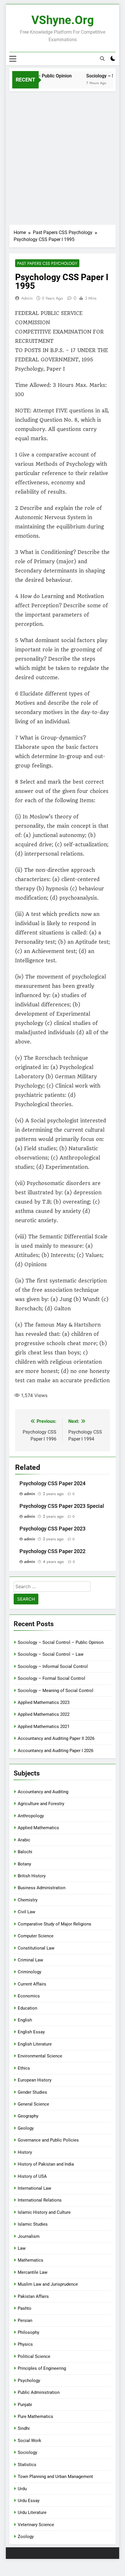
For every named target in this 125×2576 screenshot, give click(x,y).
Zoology (26, 2537)
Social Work (30, 2441)
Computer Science (36, 1936)
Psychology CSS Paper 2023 (52, 1529)
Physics (25, 2344)
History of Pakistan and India (46, 2164)
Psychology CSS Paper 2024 (52, 1483)
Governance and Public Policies (48, 2140)
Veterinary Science (36, 2525)
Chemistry (28, 1900)
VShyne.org (63, 20)
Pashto (25, 2308)
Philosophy (28, 2332)
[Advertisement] (63, 157)
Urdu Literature (32, 2512)
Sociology (27, 2452)
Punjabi (25, 2405)
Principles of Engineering (42, 2368)
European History (35, 2080)
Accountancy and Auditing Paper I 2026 (56, 1751)
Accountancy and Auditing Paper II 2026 (56, 1738)
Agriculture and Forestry (41, 1804)
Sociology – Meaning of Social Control (56, 1691)
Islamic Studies (33, 2224)
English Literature (35, 2044)
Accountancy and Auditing (43, 1792)
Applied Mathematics (38, 1828)
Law (22, 2248)
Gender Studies (32, 2092)
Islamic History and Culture (44, 2212)
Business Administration (42, 1888)
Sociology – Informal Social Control (53, 1666)
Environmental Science (40, 2056)
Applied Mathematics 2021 (44, 1727)
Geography (28, 2116)
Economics (29, 1996)
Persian (25, 2320)
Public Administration (39, 2392)
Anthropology (31, 1816)
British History (32, 1876)
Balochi (25, 1852)
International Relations (40, 2200)
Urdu (22, 2489)
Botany (24, 1864)
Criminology (30, 1972)
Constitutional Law (36, 1948)
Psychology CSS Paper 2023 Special (62, 1506)
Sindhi (24, 2428)
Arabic (24, 1840)
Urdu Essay (29, 2501)
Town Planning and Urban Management (55, 2477)
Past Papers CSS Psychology (47, 263)
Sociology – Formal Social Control (51, 1678)
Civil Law (26, 1912)
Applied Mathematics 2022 (44, 1714)
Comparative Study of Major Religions (55, 1924)
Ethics (24, 2068)
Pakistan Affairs (33, 2296)
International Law (34, 2188)
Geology (26, 2128)
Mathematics (31, 2260)
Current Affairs (32, 1984)
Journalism (29, 2236)
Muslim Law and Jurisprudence (48, 2284)
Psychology (29, 2381)
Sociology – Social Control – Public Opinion (61, 1642)
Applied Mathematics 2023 (44, 1702)
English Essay (31, 2032)
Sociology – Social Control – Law (51, 1654)
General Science (33, 2104)
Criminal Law (30, 1960)
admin (27, 298)
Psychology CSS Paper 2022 (52, 1551)
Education (27, 2008)
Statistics (27, 2465)
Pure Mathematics (35, 2416)
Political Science (34, 2356)
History (25, 2152)
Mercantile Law (33, 2272)
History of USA (32, 2176)
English (25, 2020)
